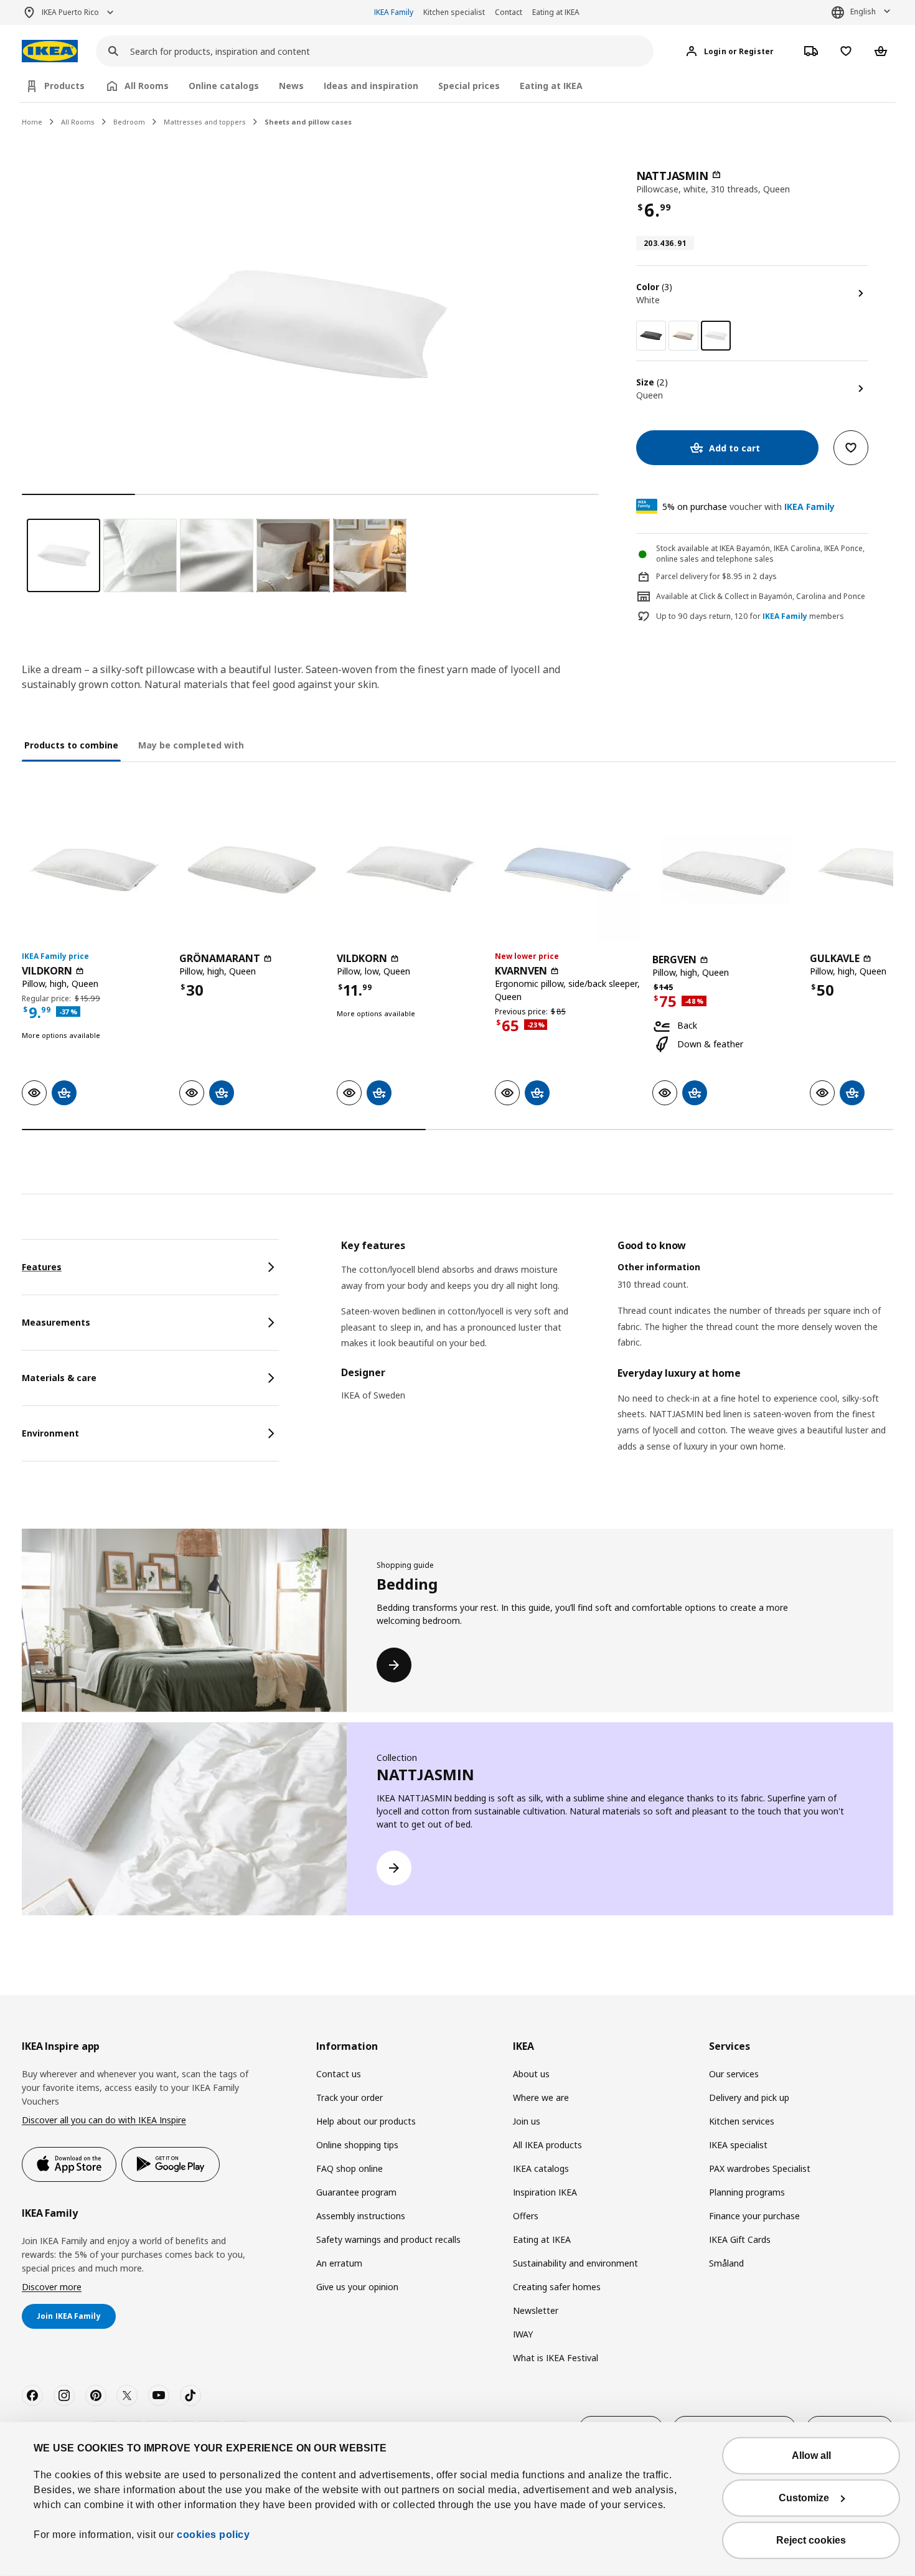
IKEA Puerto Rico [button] (70, 12)
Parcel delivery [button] (682, 576)
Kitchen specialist (454, 12)
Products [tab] (64, 86)
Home (32, 122)
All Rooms (78, 122)
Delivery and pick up (749, 2097)
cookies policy (213, 2535)
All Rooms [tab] (147, 86)
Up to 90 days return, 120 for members (750, 616)
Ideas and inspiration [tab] (371, 86)
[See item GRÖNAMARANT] (252, 870)
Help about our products (366, 2121)
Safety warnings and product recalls (388, 2239)
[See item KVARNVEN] (567, 870)
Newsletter (536, 2310)
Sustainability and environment (575, 2263)
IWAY (523, 2334)
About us (531, 2074)
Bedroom (129, 122)
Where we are (541, 2097)
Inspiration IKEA (545, 2192)
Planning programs (747, 2192)
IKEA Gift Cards (740, 2239)
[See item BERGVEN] (725, 870)
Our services (734, 2074)
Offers (526, 2216)
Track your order (350, 2097)
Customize (804, 2498)
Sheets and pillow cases (308, 122)
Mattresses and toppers (205, 122)
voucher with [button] (748, 507)
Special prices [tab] (469, 86)
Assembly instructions (361, 2216)
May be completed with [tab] (191, 745)
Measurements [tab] (56, 1322)
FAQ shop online (350, 2168)
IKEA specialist (738, 2145)
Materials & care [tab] (59, 1378)
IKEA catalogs (541, 2168)
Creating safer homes (557, 2287)
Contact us (339, 2074)
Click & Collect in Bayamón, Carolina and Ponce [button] (782, 596)
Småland (726, 2263)
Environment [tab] (50, 1433)
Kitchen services (742, 2121)
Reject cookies (811, 2540)
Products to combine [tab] (71, 745)
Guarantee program (356, 2192)
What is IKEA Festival (556, 2358)
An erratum (339, 2263)
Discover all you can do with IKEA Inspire (104, 2120)
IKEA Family (394, 12)
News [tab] (291, 86)
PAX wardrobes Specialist (760, 2168)
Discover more (52, 2287)
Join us (527, 2121)
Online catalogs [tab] (224, 86)
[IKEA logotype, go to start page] (50, 51)
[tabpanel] (617, 1361)
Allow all (811, 2456)
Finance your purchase (754, 2216)
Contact (509, 12)
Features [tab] (42, 1267)
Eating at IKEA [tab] (551, 86)
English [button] (863, 12)
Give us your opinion (357, 2287)
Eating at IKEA (556, 12)
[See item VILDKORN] (94, 870)
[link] (651, 336)
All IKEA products (547, 2145)
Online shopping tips (357, 2145)
